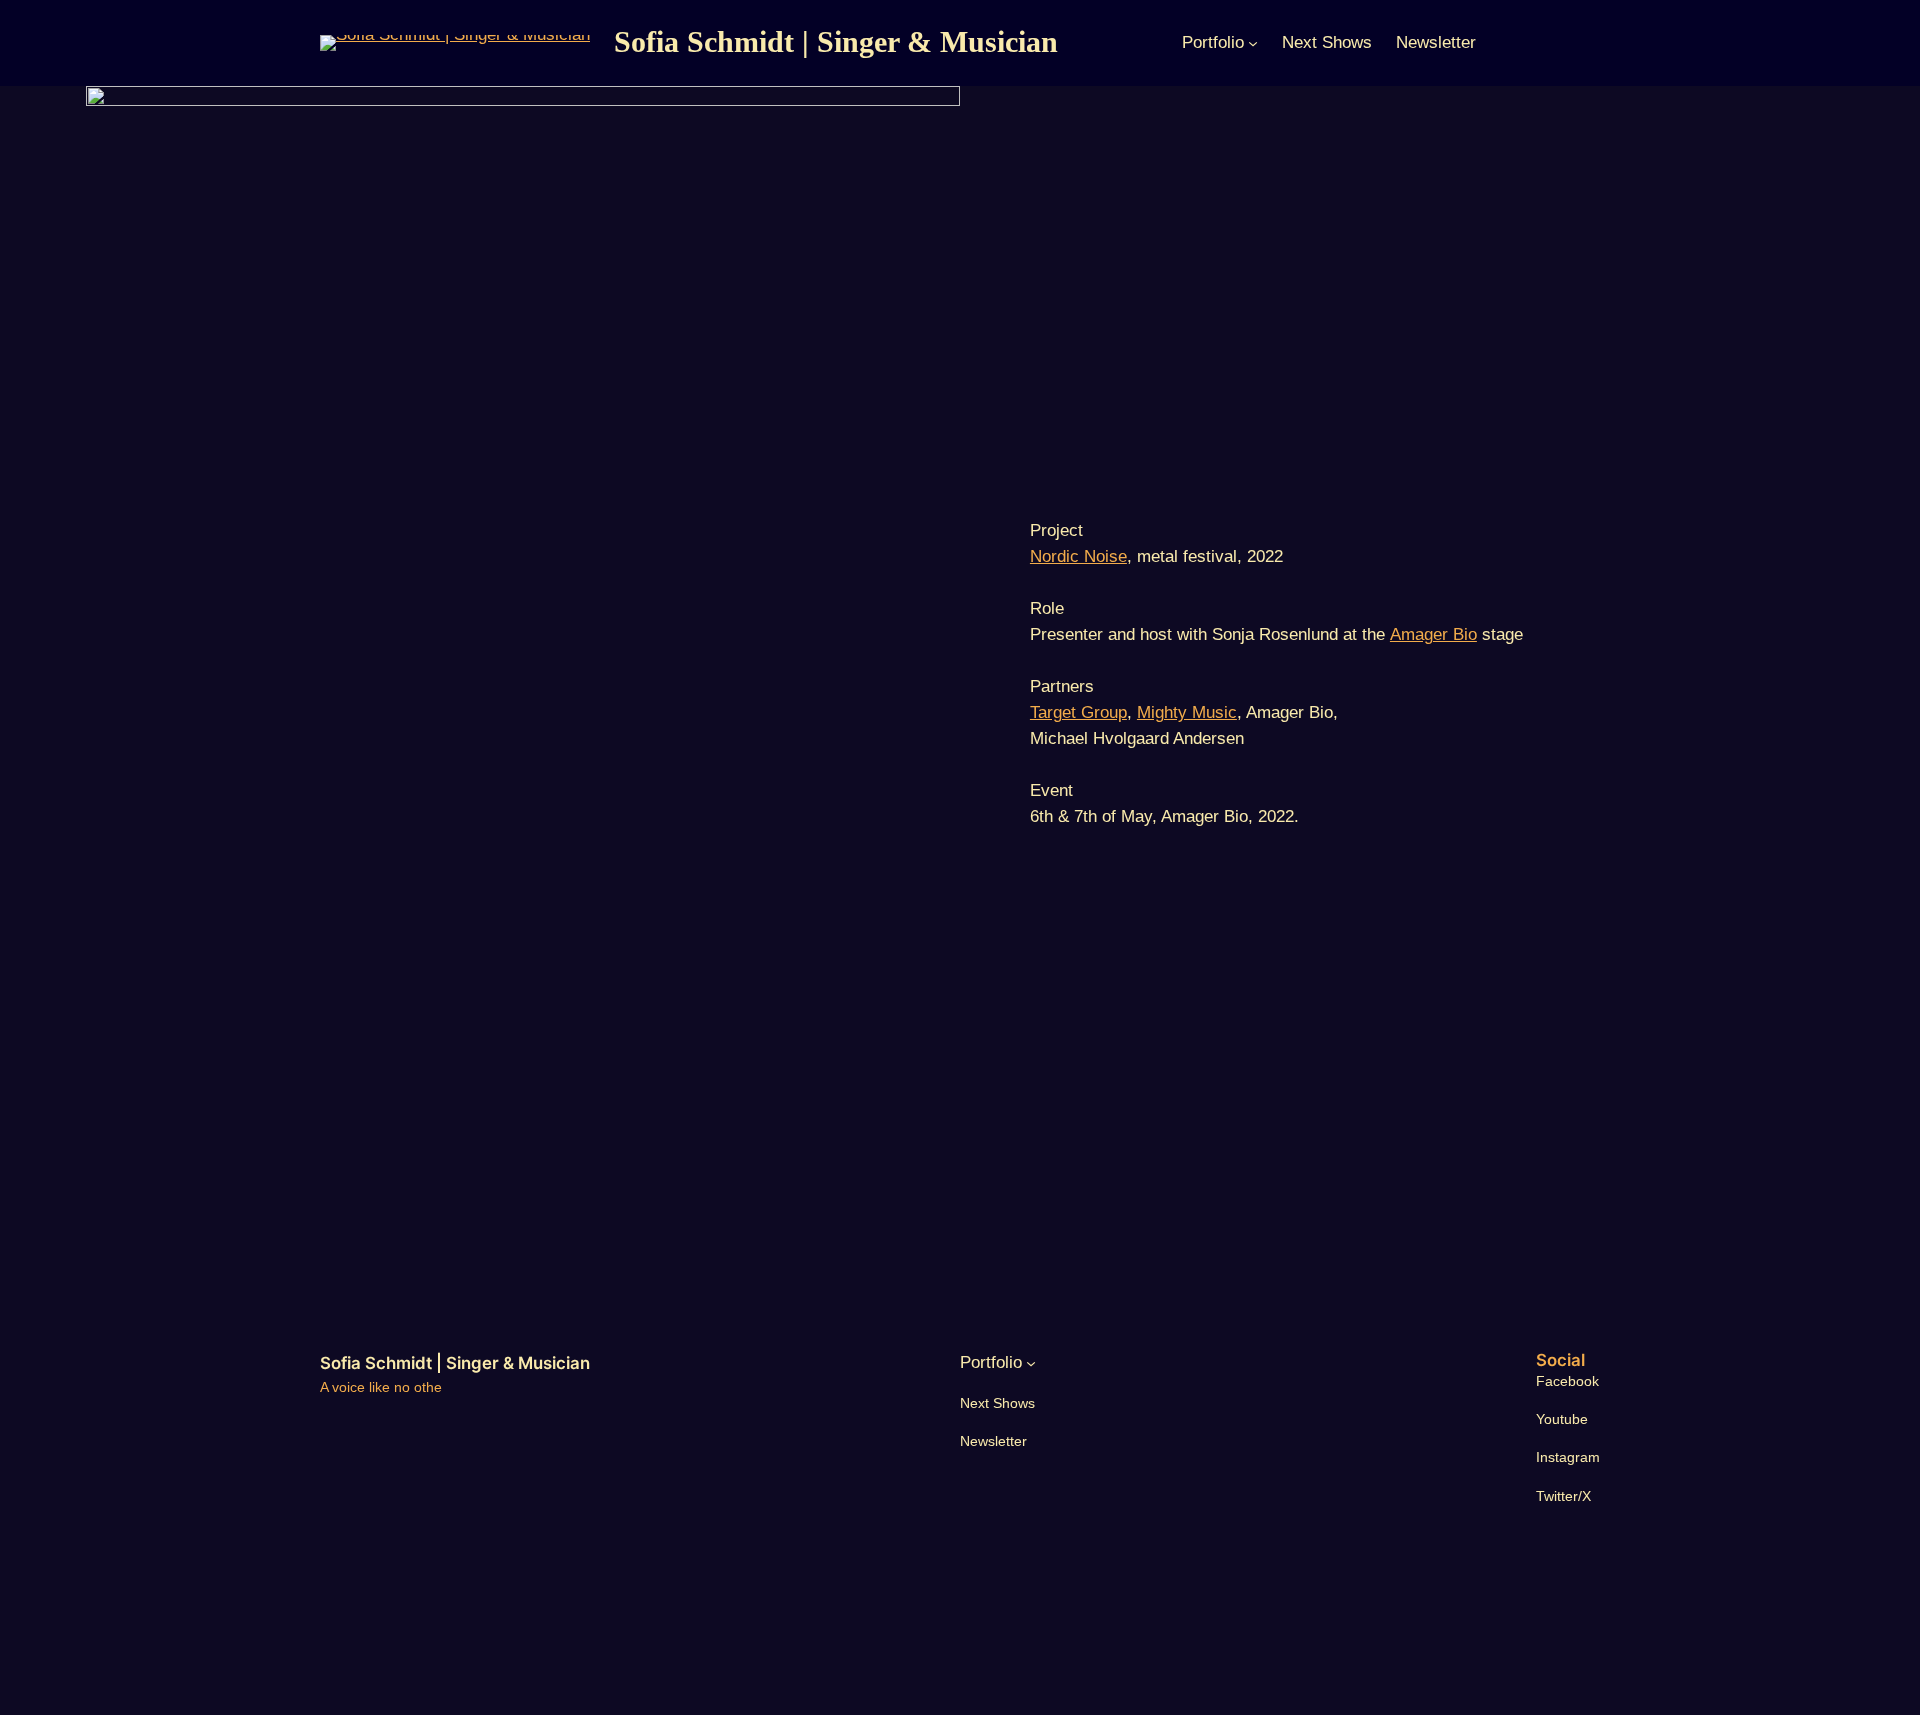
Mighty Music (1187, 712)
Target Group (1078, 712)
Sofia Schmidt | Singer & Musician (836, 42)
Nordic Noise (1078, 556)
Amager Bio (1433, 634)
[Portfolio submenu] (1253, 43)
